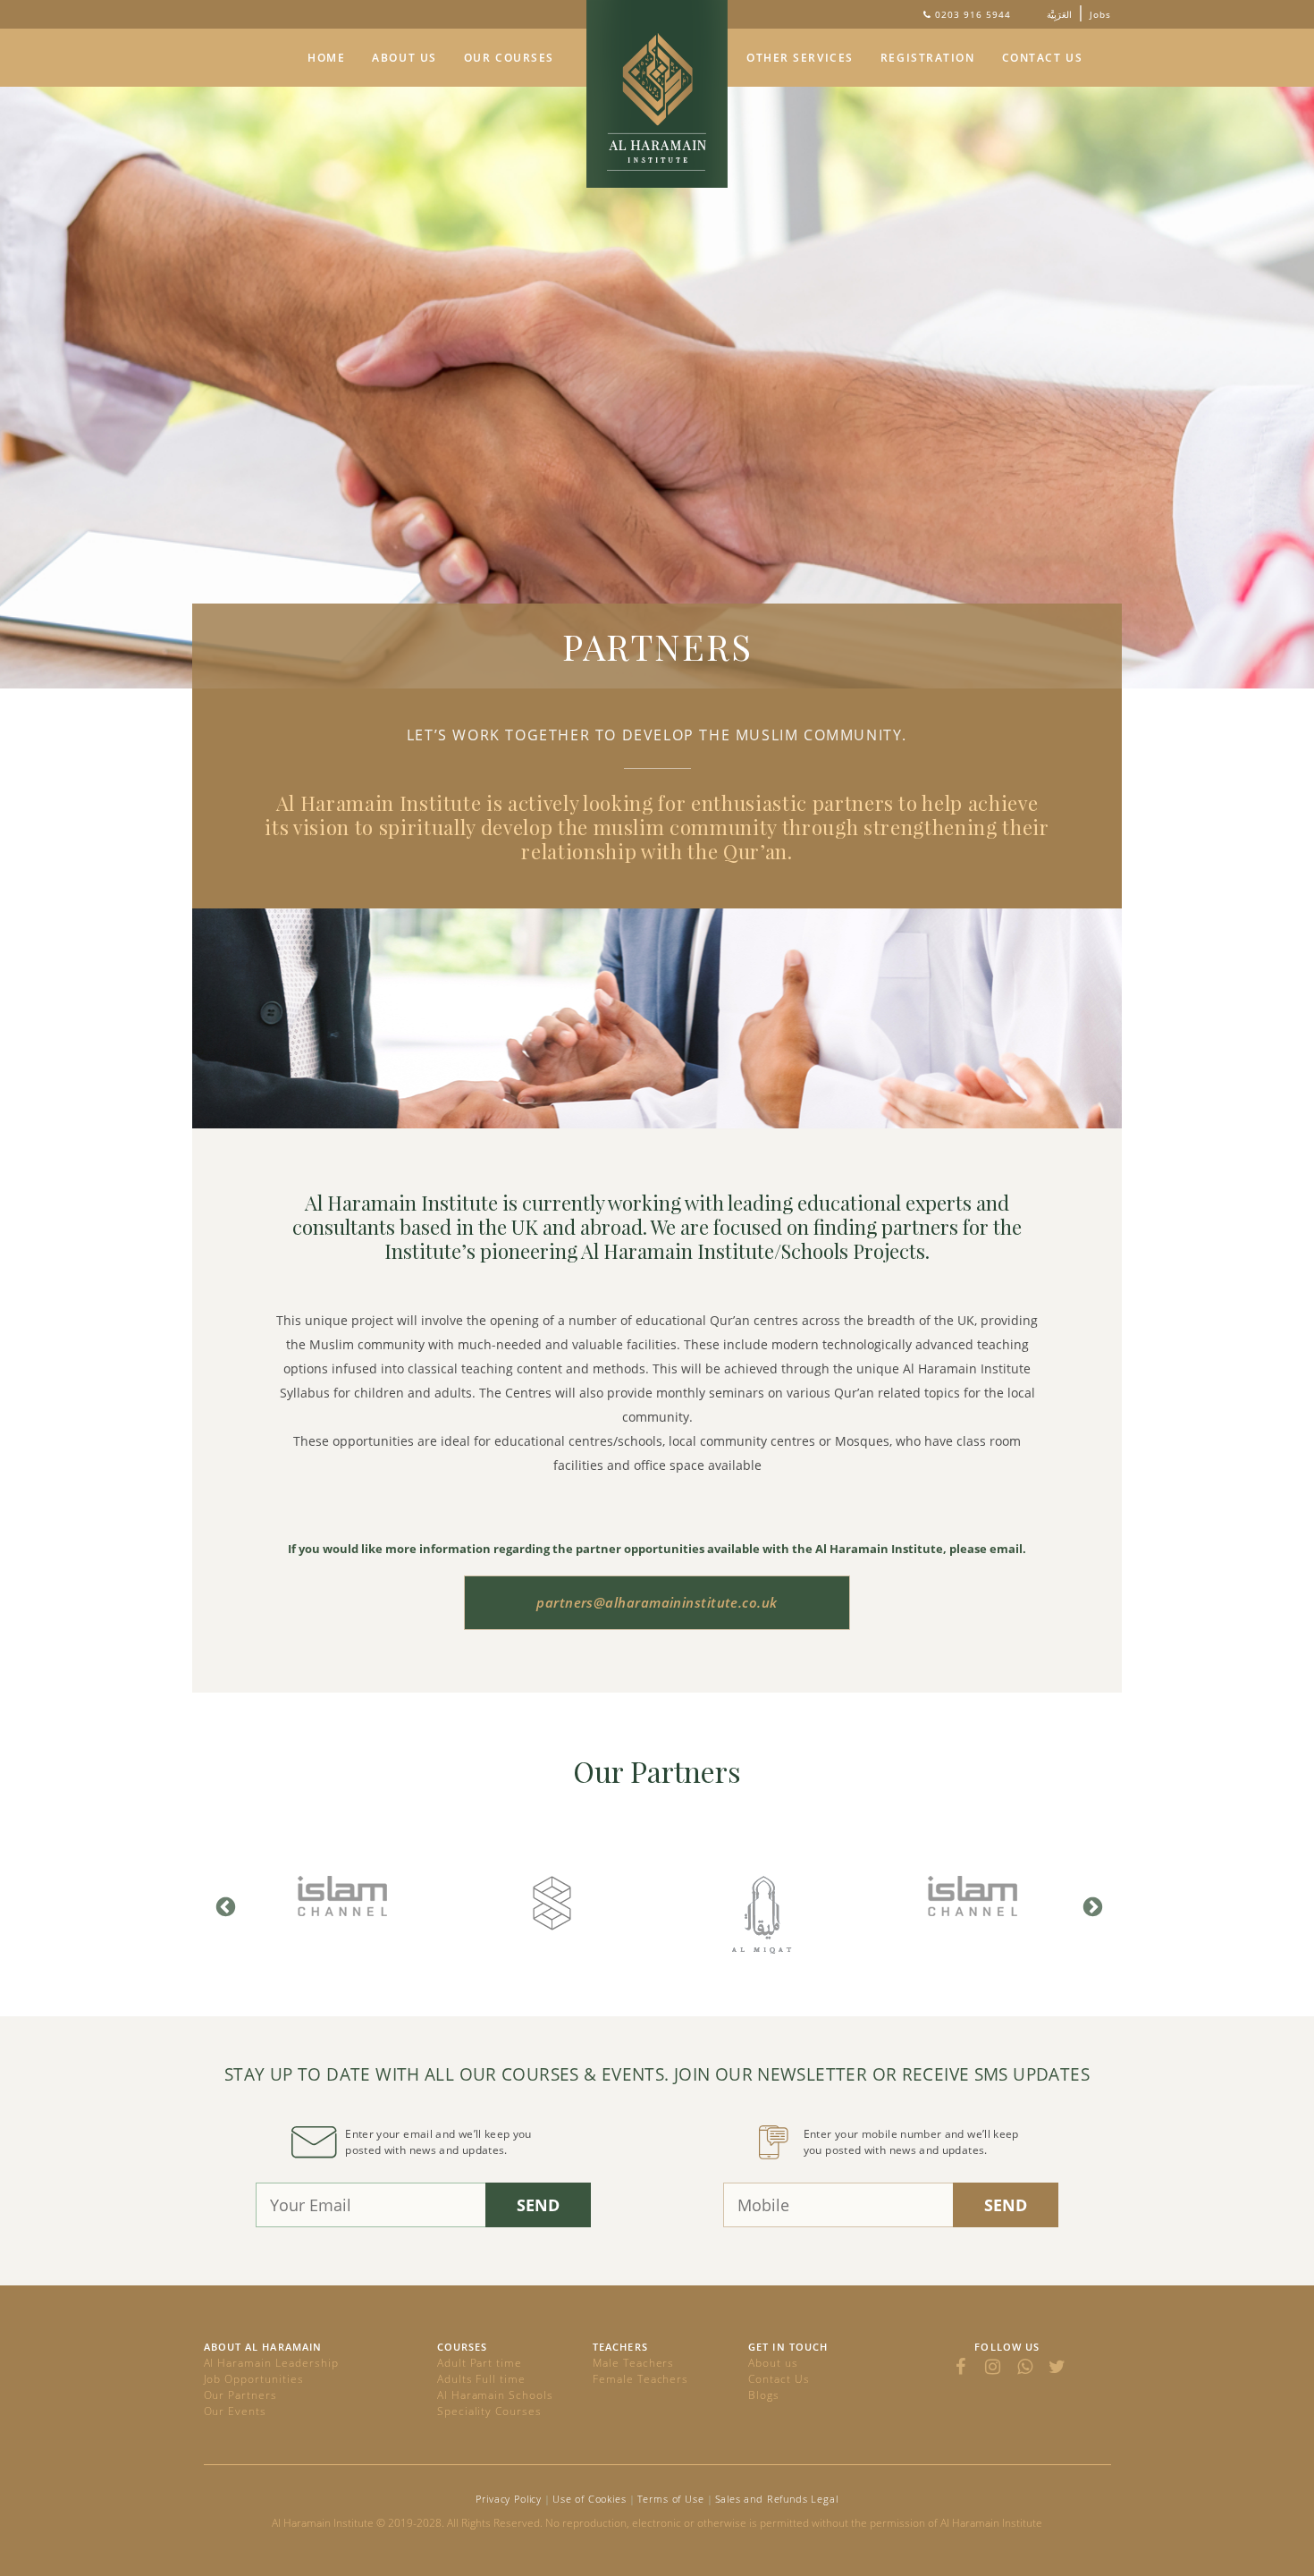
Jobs (1100, 14)
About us (773, 2363)
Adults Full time (481, 2379)
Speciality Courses (489, 2411)
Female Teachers (640, 2379)
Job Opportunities (254, 2379)
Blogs (764, 2395)
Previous (223, 1905)
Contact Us (779, 2379)
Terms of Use (671, 2499)
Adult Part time (480, 2363)
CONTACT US (1043, 58)
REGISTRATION (928, 58)
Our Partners (241, 2395)
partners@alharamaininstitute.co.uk (657, 1602)
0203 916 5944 (973, 14)
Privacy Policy (509, 2499)
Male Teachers (633, 2363)
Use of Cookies (590, 2499)
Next (1091, 1905)
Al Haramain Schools (495, 2395)
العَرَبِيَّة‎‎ (1059, 14)
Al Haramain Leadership (271, 2363)
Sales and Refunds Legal (777, 2499)
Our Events (236, 2411)
